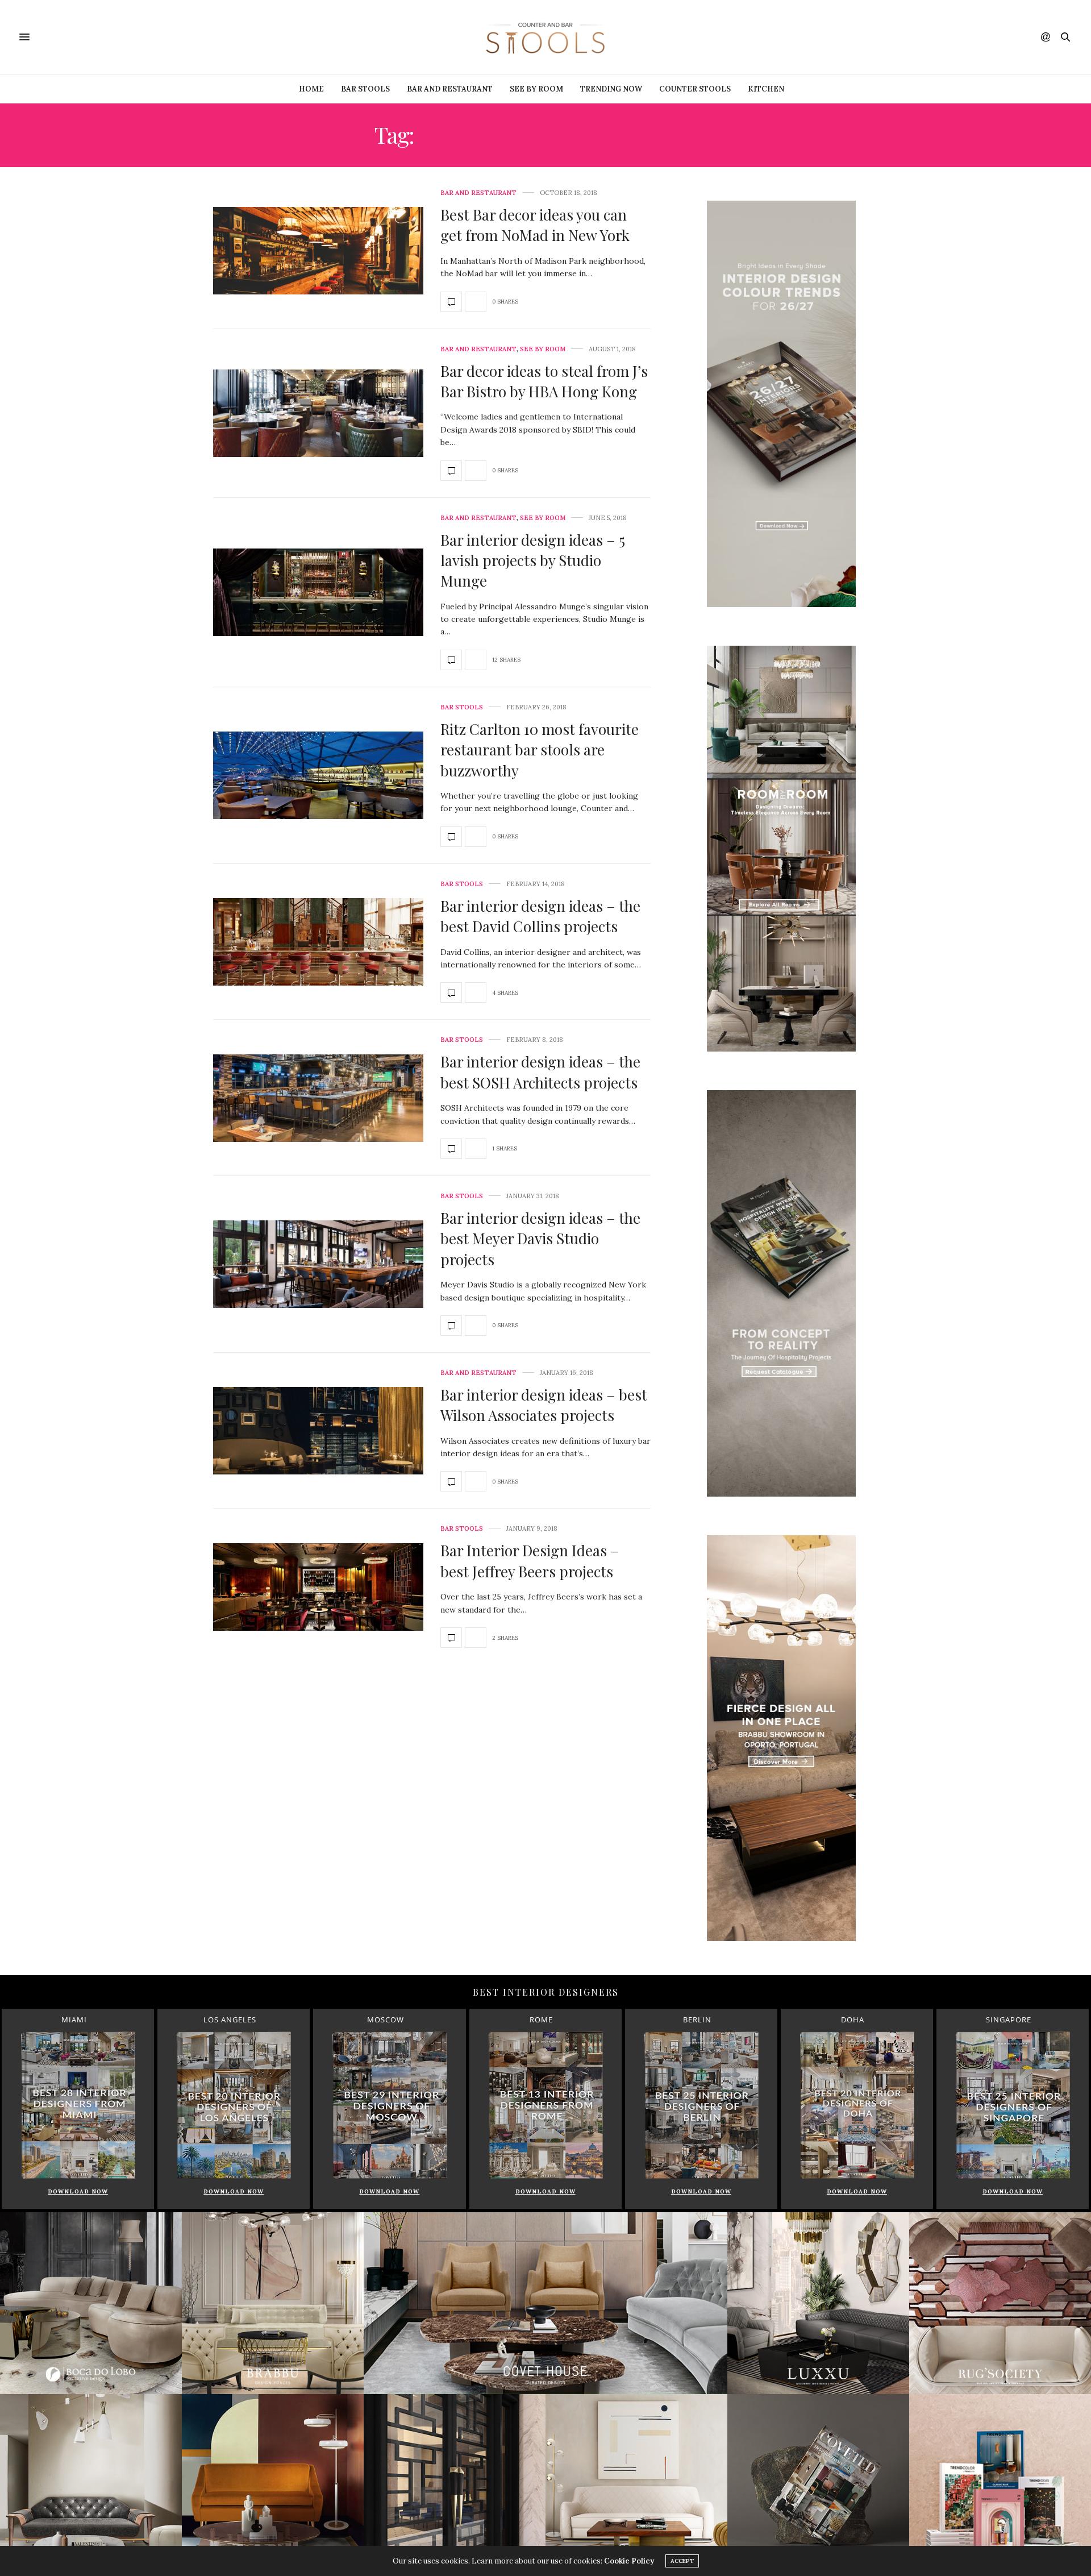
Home (311, 89)
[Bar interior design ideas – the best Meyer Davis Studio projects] (318, 1263)
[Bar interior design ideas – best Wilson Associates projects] (318, 1430)
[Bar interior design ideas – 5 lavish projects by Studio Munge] (318, 591)
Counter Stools (695, 89)
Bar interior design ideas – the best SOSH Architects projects (540, 1072)
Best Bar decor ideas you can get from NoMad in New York (535, 225)
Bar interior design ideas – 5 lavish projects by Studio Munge (533, 560)
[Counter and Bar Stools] (545, 37)
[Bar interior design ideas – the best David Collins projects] (318, 941)
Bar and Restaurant (450, 89)
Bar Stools (365, 89)
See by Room (536, 89)
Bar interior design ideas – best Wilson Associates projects (544, 1405)
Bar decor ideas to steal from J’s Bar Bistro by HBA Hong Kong (544, 381)
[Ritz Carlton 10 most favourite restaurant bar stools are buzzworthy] (318, 774)
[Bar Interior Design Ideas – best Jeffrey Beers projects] (318, 1586)
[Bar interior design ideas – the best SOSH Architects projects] (318, 1097)
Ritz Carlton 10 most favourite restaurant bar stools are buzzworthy (540, 750)
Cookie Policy (629, 2561)
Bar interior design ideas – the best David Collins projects (540, 916)
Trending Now (611, 89)
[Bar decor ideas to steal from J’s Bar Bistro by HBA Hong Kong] (318, 412)
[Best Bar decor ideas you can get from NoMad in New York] (318, 250)
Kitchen (766, 89)
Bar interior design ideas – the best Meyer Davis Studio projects (540, 1239)
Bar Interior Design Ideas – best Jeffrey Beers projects (530, 1561)
